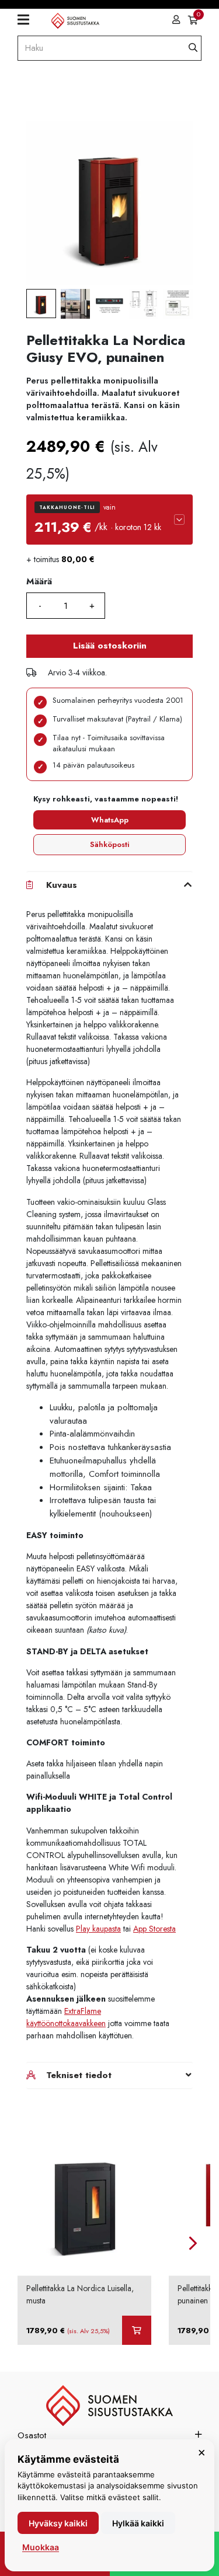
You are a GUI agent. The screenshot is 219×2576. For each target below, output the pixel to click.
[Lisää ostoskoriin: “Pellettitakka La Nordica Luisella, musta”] (137, 2330)
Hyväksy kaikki (58, 2523)
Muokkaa (41, 2547)
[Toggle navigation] (28, 20)
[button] (109, 520)
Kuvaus (62, 885)
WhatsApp (110, 820)
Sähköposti (109, 844)
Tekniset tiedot (79, 2075)
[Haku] (193, 48)
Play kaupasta (98, 1929)
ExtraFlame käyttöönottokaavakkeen (66, 2017)
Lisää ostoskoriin (110, 646)
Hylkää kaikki (138, 2523)
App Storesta (154, 1929)
